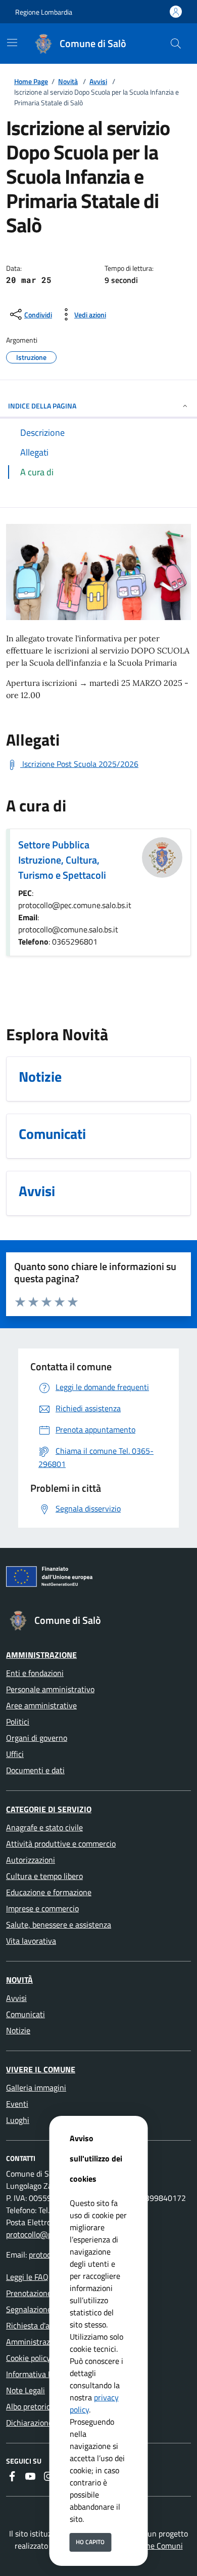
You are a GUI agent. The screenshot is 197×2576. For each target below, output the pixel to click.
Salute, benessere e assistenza (59, 1925)
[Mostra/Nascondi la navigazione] (12, 43)
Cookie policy (28, 2358)
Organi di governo (37, 1738)
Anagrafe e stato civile (44, 1827)
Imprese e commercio (42, 1908)
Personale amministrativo (50, 1689)
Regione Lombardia (44, 12)
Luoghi (18, 2120)
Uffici (15, 1754)
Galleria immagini (36, 2088)
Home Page (31, 81)
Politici (18, 1722)
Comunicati (26, 2014)
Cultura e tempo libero (44, 1876)
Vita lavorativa (31, 1941)
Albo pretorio (28, 2406)
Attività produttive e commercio (61, 1844)
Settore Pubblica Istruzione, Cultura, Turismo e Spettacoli (62, 860)
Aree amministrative (41, 1705)
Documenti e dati (35, 1770)
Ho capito (90, 2542)
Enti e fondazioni (35, 1673)
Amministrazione (41, 1655)
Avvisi (98, 81)
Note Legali (26, 2390)
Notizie (18, 2030)
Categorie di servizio (49, 1809)
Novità (68, 81)
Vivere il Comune (41, 2069)
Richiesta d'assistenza (44, 2325)
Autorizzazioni (31, 1860)
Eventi (17, 2104)
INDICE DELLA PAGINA (42, 406)
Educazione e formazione (49, 1892)
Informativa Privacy (40, 2374)
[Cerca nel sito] (176, 44)
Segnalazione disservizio (48, 2309)
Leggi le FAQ (27, 2277)
